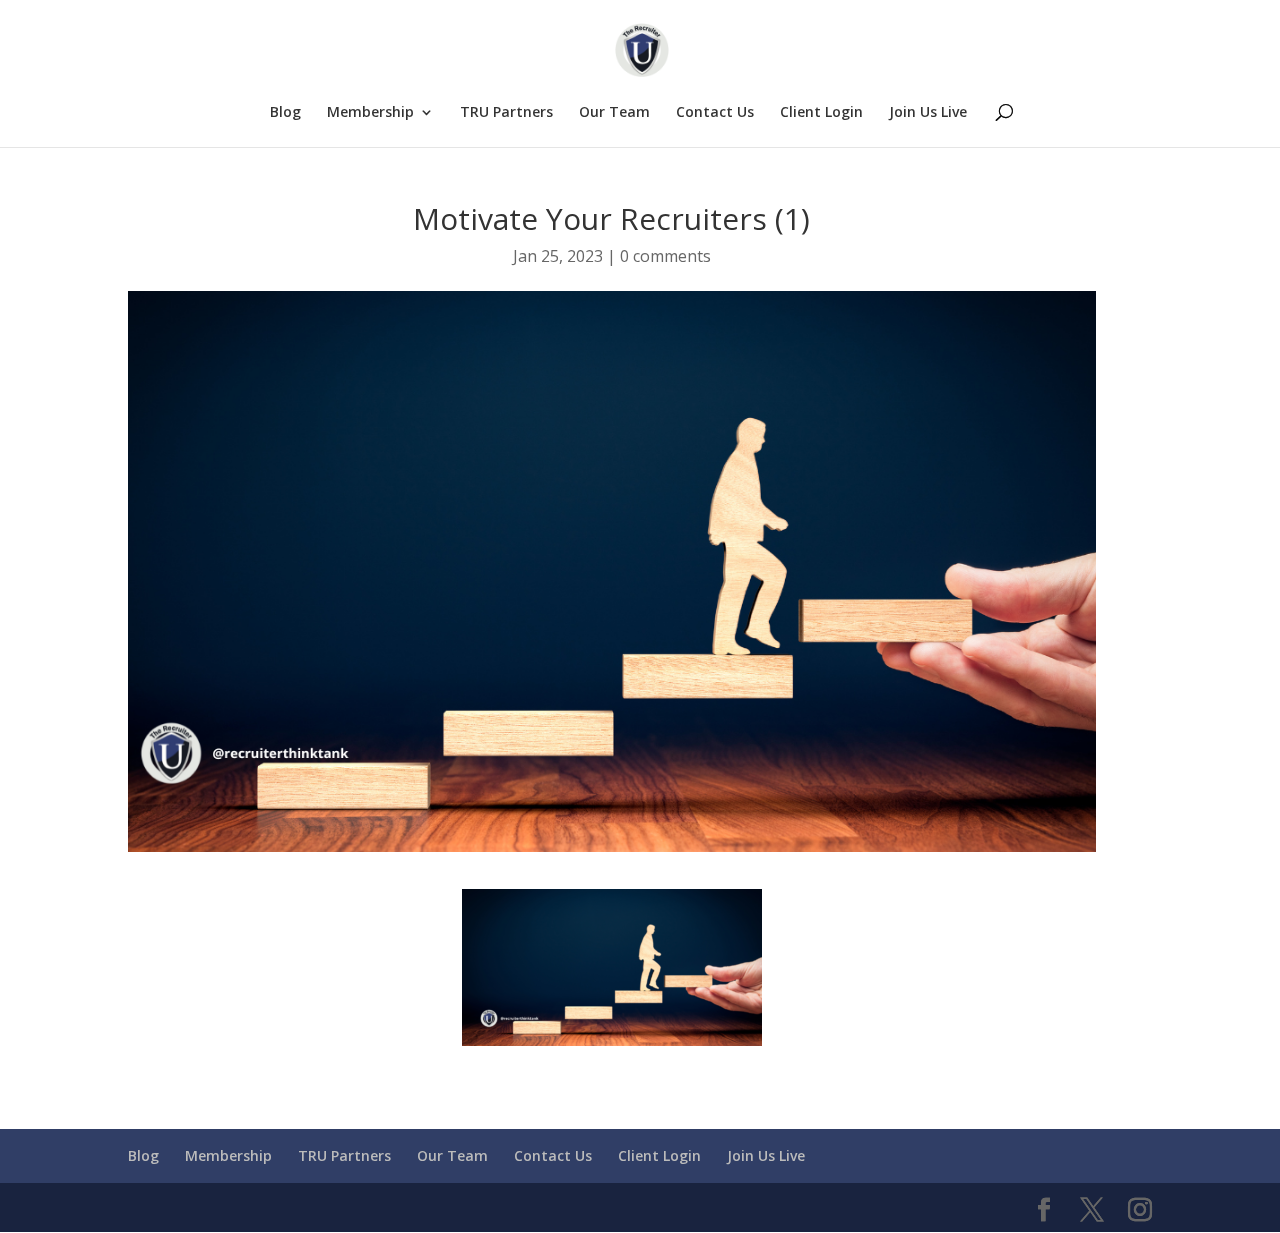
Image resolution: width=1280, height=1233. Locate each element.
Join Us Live (928, 113)
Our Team (614, 113)
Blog (285, 113)
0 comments (665, 256)
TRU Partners (506, 113)
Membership (370, 113)
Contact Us (715, 113)
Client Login (821, 113)
